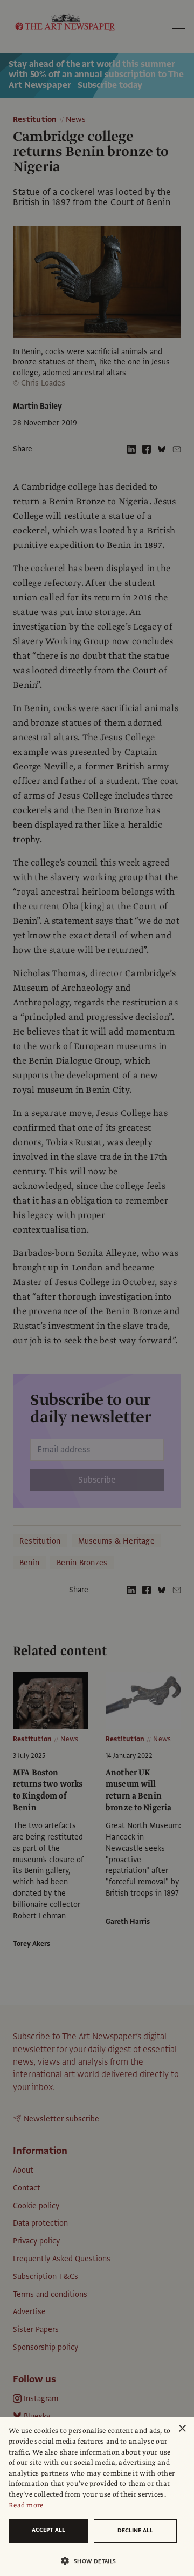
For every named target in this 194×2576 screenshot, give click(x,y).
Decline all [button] (135, 2530)
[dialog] (97, 2497)
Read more (26, 2505)
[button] (93, 2561)
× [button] (182, 2429)
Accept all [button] (48, 2530)
